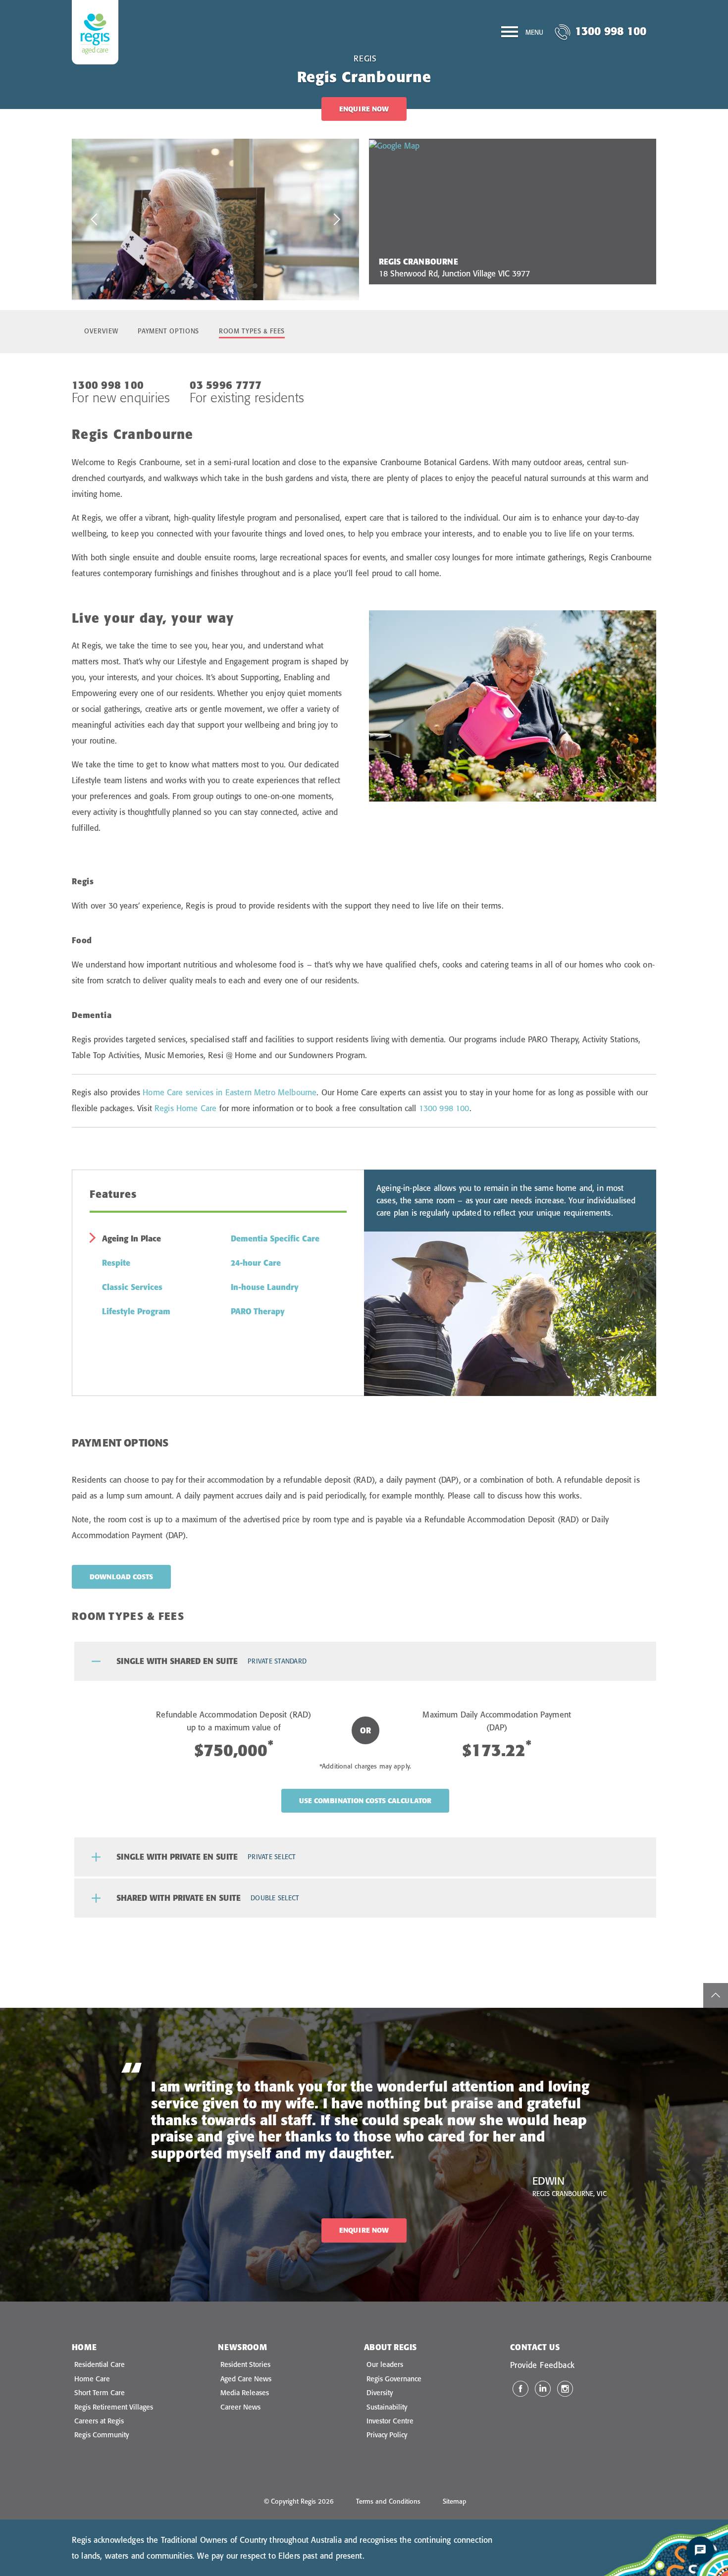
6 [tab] (240, 285)
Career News (240, 2407)
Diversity (380, 2393)
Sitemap (455, 2501)
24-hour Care (256, 1263)
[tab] (365, 1661)
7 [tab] (255, 285)
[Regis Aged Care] (95, 32)
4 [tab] (210, 285)
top (716, 1995)
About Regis (390, 2347)
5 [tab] (225, 285)
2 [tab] (181, 285)
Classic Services (132, 1287)
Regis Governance (394, 2379)
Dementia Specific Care (275, 1238)
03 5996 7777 (226, 385)
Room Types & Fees (252, 331)
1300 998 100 (611, 31)
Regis (365, 58)
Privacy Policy (387, 2435)
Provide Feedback (542, 2365)
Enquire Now (364, 109)
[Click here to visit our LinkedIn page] (543, 2389)
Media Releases (245, 2393)
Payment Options (168, 331)
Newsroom (242, 2347)
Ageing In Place (131, 1238)
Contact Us (535, 2347)
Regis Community (102, 2435)
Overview (101, 331)
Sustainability (387, 2407)
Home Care (92, 2379)
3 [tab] (196, 285)
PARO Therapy (258, 1311)
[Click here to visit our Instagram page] (565, 2389)
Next (337, 219)
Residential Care (100, 2364)
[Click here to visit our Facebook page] (520, 2389)
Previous (94, 219)
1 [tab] (166, 285)
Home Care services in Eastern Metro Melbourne (230, 1092)
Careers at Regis (99, 2421)
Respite (116, 1263)
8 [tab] (270, 285)
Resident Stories (245, 2364)
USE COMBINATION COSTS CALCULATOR (365, 1801)
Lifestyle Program (136, 1311)
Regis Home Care (185, 1108)
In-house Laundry (265, 1287)
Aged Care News (246, 2379)
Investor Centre (390, 2421)
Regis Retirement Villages (114, 2407)
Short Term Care (100, 2393)
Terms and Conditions (388, 2501)
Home (84, 2347)
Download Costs (121, 1577)
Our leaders (385, 2364)
